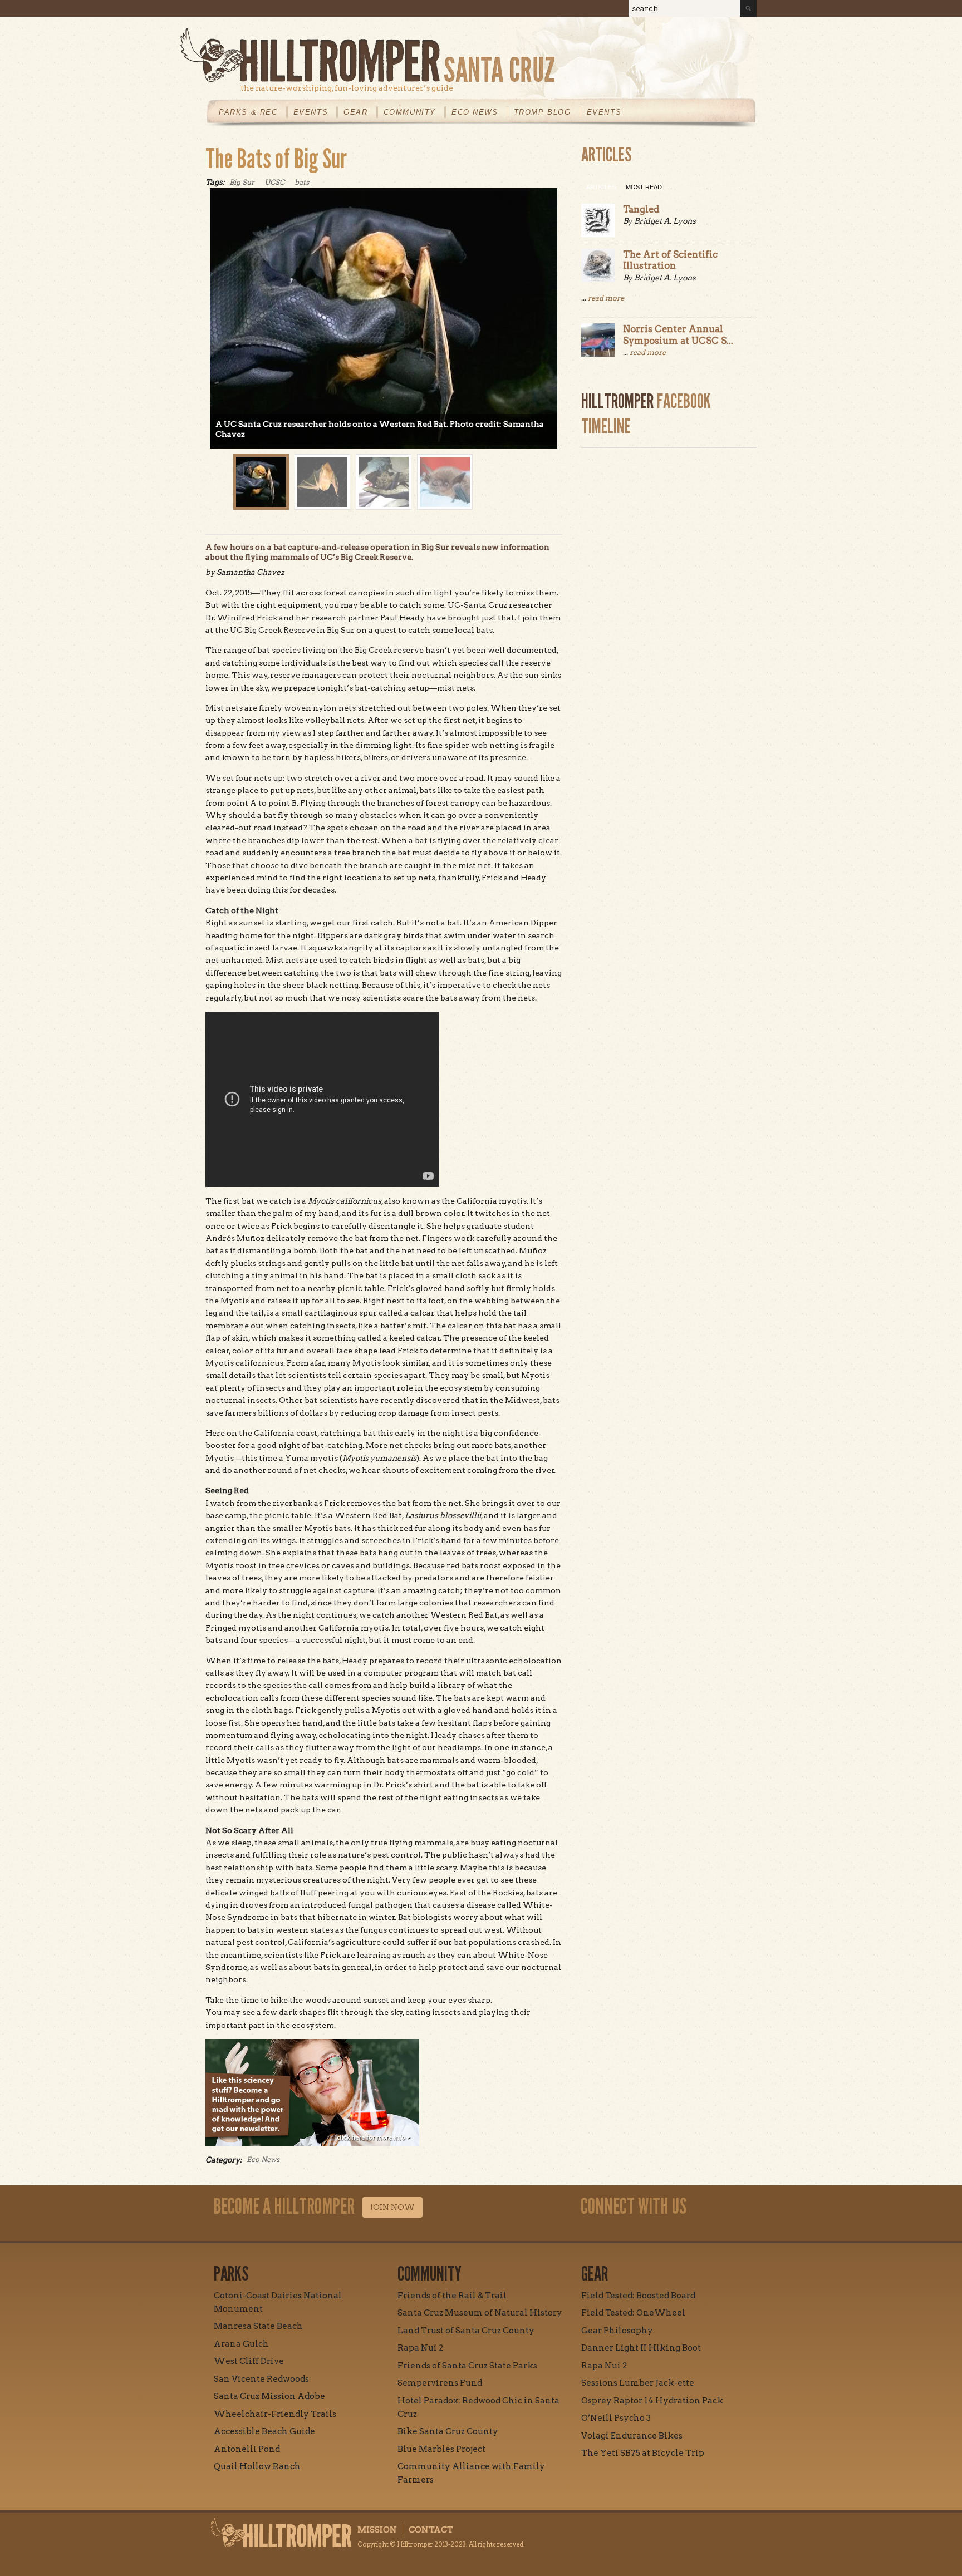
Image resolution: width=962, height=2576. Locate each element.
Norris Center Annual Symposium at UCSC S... (678, 334)
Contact (431, 2530)
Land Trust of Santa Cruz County (466, 2331)
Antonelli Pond (247, 2449)
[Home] (468, 55)
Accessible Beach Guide (264, 2431)
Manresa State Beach (258, 2326)
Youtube (696, 41)
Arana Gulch (241, 2344)
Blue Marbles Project (441, 2449)
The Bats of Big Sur (276, 159)
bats (302, 182)
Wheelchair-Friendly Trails (275, 2414)
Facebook (671, 41)
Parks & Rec (248, 112)
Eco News (475, 112)
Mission (377, 2530)
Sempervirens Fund (440, 2383)
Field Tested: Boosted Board (638, 2296)
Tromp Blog (543, 112)
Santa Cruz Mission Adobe (269, 2396)
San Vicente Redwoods (261, 2379)
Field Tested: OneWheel (633, 2313)
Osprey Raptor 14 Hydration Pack (652, 2401)
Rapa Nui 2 (420, 2348)
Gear (355, 112)
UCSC (274, 182)
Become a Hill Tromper (574, 30)
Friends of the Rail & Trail (452, 2296)
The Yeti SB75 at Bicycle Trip (643, 2453)
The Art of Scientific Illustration (670, 260)
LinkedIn (748, 41)
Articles (601, 187)
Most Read (644, 187)
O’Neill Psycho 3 (616, 2418)
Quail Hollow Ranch (257, 2466)
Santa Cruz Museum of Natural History (480, 2313)
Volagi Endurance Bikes (632, 2436)
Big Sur (242, 182)
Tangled (641, 209)
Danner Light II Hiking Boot (641, 2348)
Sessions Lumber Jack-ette (638, 2383)
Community (410, 112)
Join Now (392, 2207)
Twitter (722, 41)
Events (311, 112)
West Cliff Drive (249, 2361)
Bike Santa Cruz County (448, 2431)
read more (606, 298)
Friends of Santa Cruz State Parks (467, 2366)
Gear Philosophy (617, 2331)
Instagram (645, 41)
